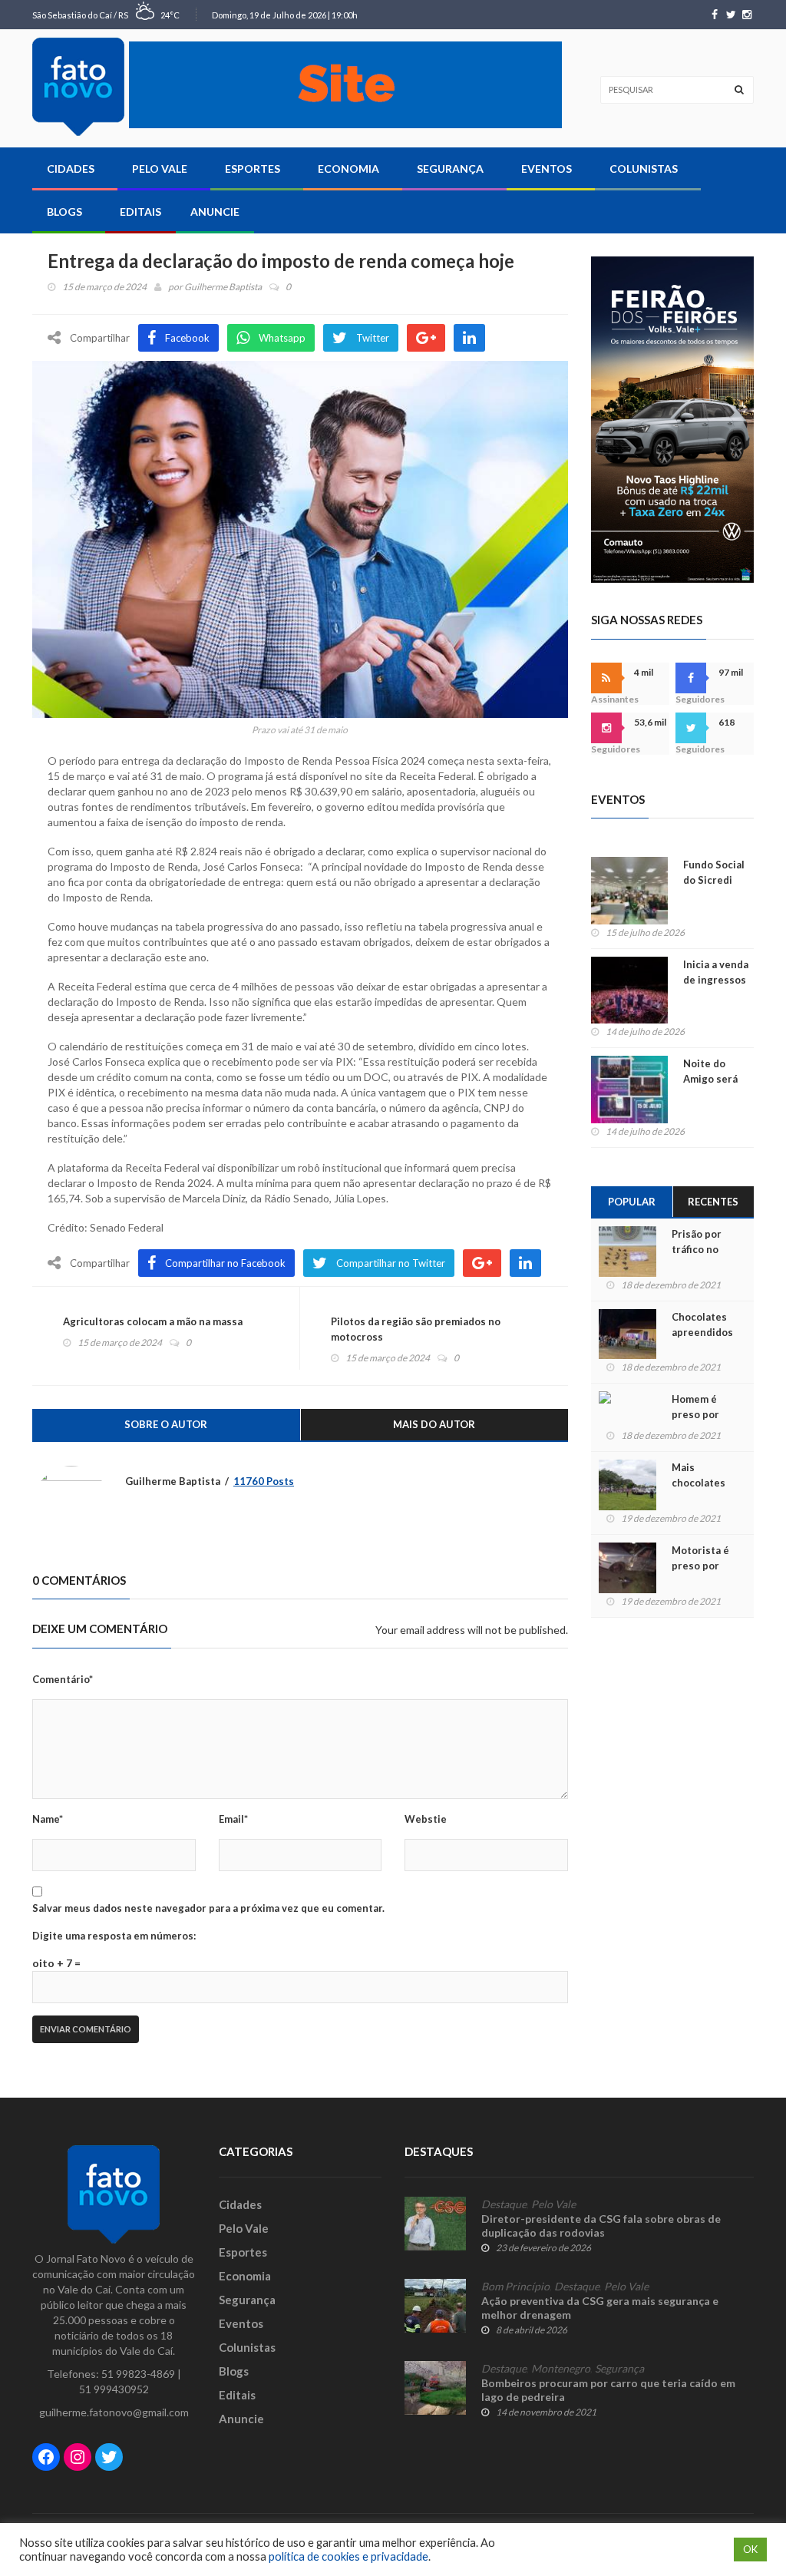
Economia (348, 169)
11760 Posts (264, 1481)
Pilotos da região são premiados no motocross (416, 1329)
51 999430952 (114, 2389)
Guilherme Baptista (223, 287)
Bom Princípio (515, 2287)
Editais (140, 212)
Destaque (504, 2204)
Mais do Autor (434, 1424)
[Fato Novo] (78, 87)
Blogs (64, 212)
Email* (233, 1819)
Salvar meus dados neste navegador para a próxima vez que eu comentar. (208, 1908)
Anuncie (215, 212)
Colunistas (644, 169)
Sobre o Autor (166, 1424)
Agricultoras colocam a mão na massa (153, 1321)
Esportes (253, 169)
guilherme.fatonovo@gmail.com (114, 2412)
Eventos (547, 169)
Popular (632, 1202)
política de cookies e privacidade (348, 2556)
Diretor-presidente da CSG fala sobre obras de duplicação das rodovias (601, 2225)
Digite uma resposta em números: (114, 1936)
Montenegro (561, 2369)
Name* (48, 1819)
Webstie (426, 1819)
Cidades (71, 169)
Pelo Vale (160, 169)
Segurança (450, 169)
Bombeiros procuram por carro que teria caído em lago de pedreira (608, 2390)
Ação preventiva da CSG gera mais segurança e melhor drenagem (600, 2308)
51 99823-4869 (138, 2374)
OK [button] (750, 2549)
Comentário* (63, 1679)
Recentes (713, 1202)
